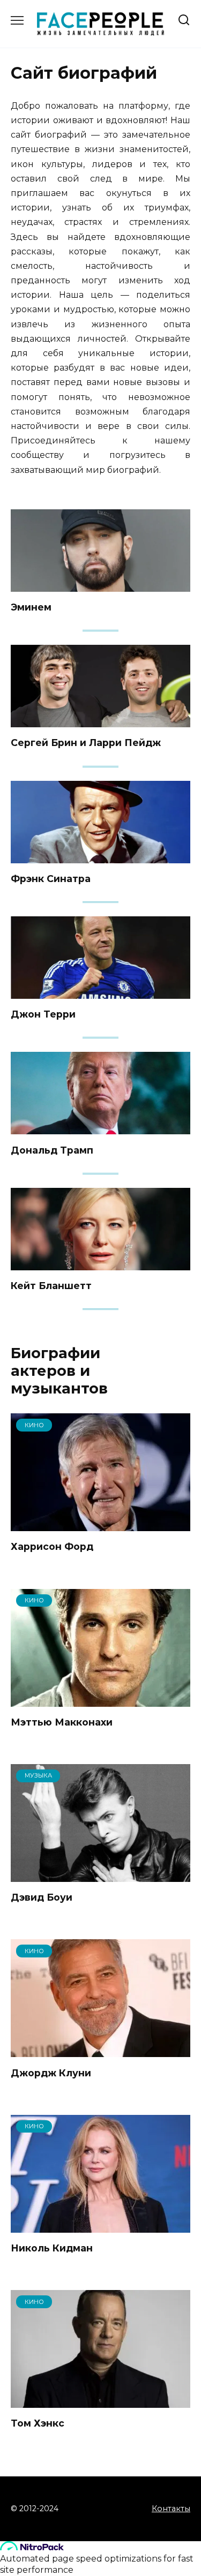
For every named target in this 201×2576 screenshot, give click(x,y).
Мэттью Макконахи (62, 1722)
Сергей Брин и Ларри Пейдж (86, 743)
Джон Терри (43, 1014)
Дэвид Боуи (42, 1897)
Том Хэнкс (38, 2423)
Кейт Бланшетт (51, 1286)
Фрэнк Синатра (51, 879)
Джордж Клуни (51, 2072)
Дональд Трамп (52, 1150)
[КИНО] (100, 1524)
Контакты (171, 2509)
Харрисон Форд (52, 1546)
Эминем (31, 607)
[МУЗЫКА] (100, 1875)
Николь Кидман (52, 2248)
